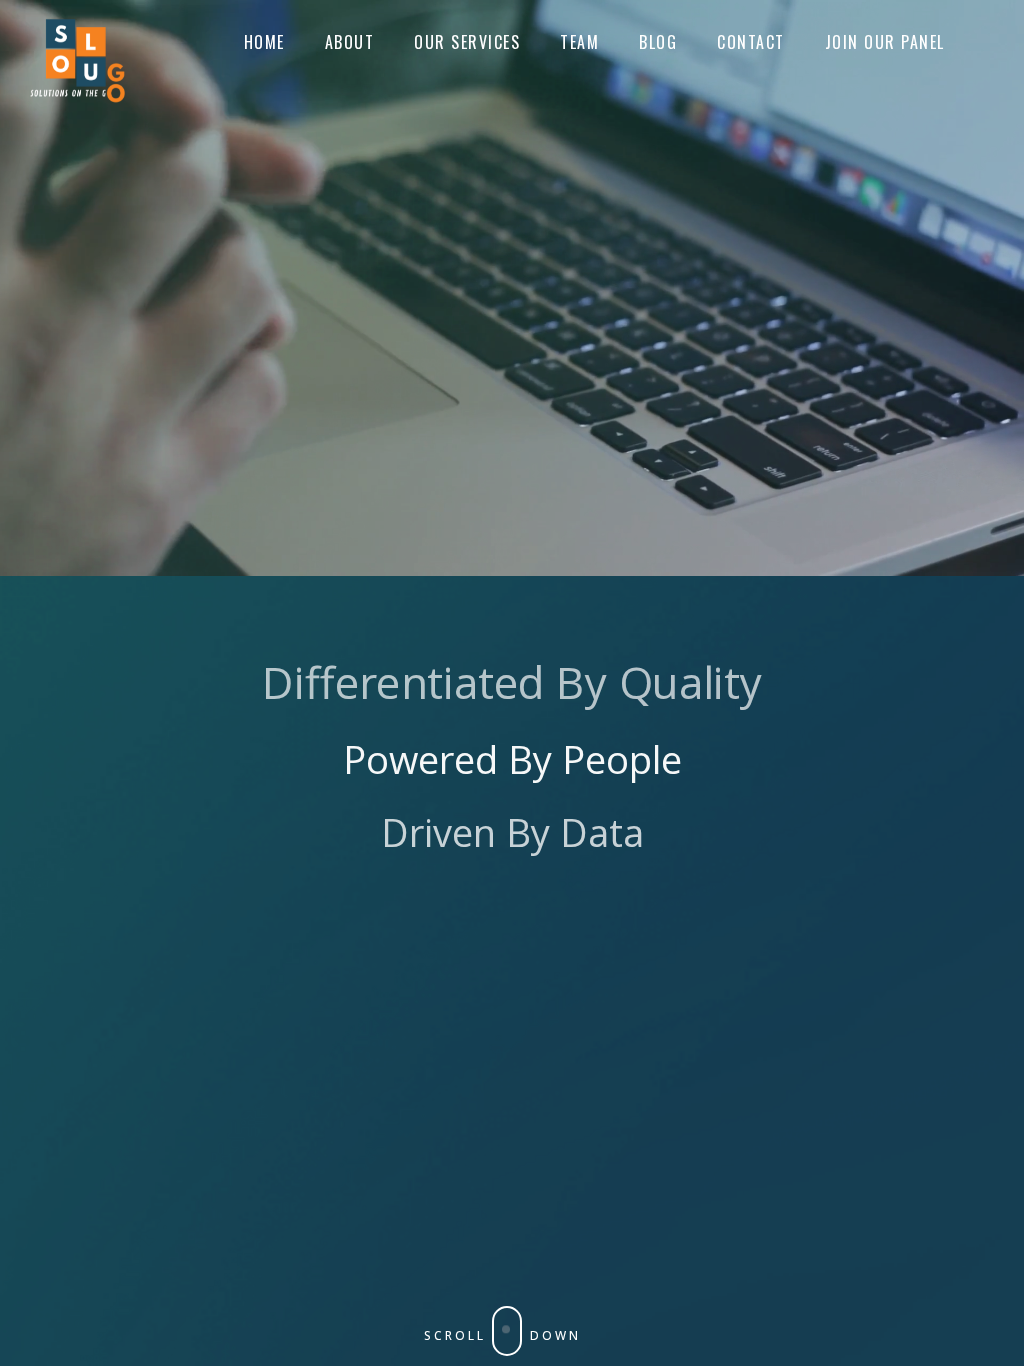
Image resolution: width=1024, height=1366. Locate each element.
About (350, 42)
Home (264, 42)
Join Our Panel (885, 42)
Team (579, 42)
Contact (751, 42)
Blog (658, 42)
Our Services (467, 42)
